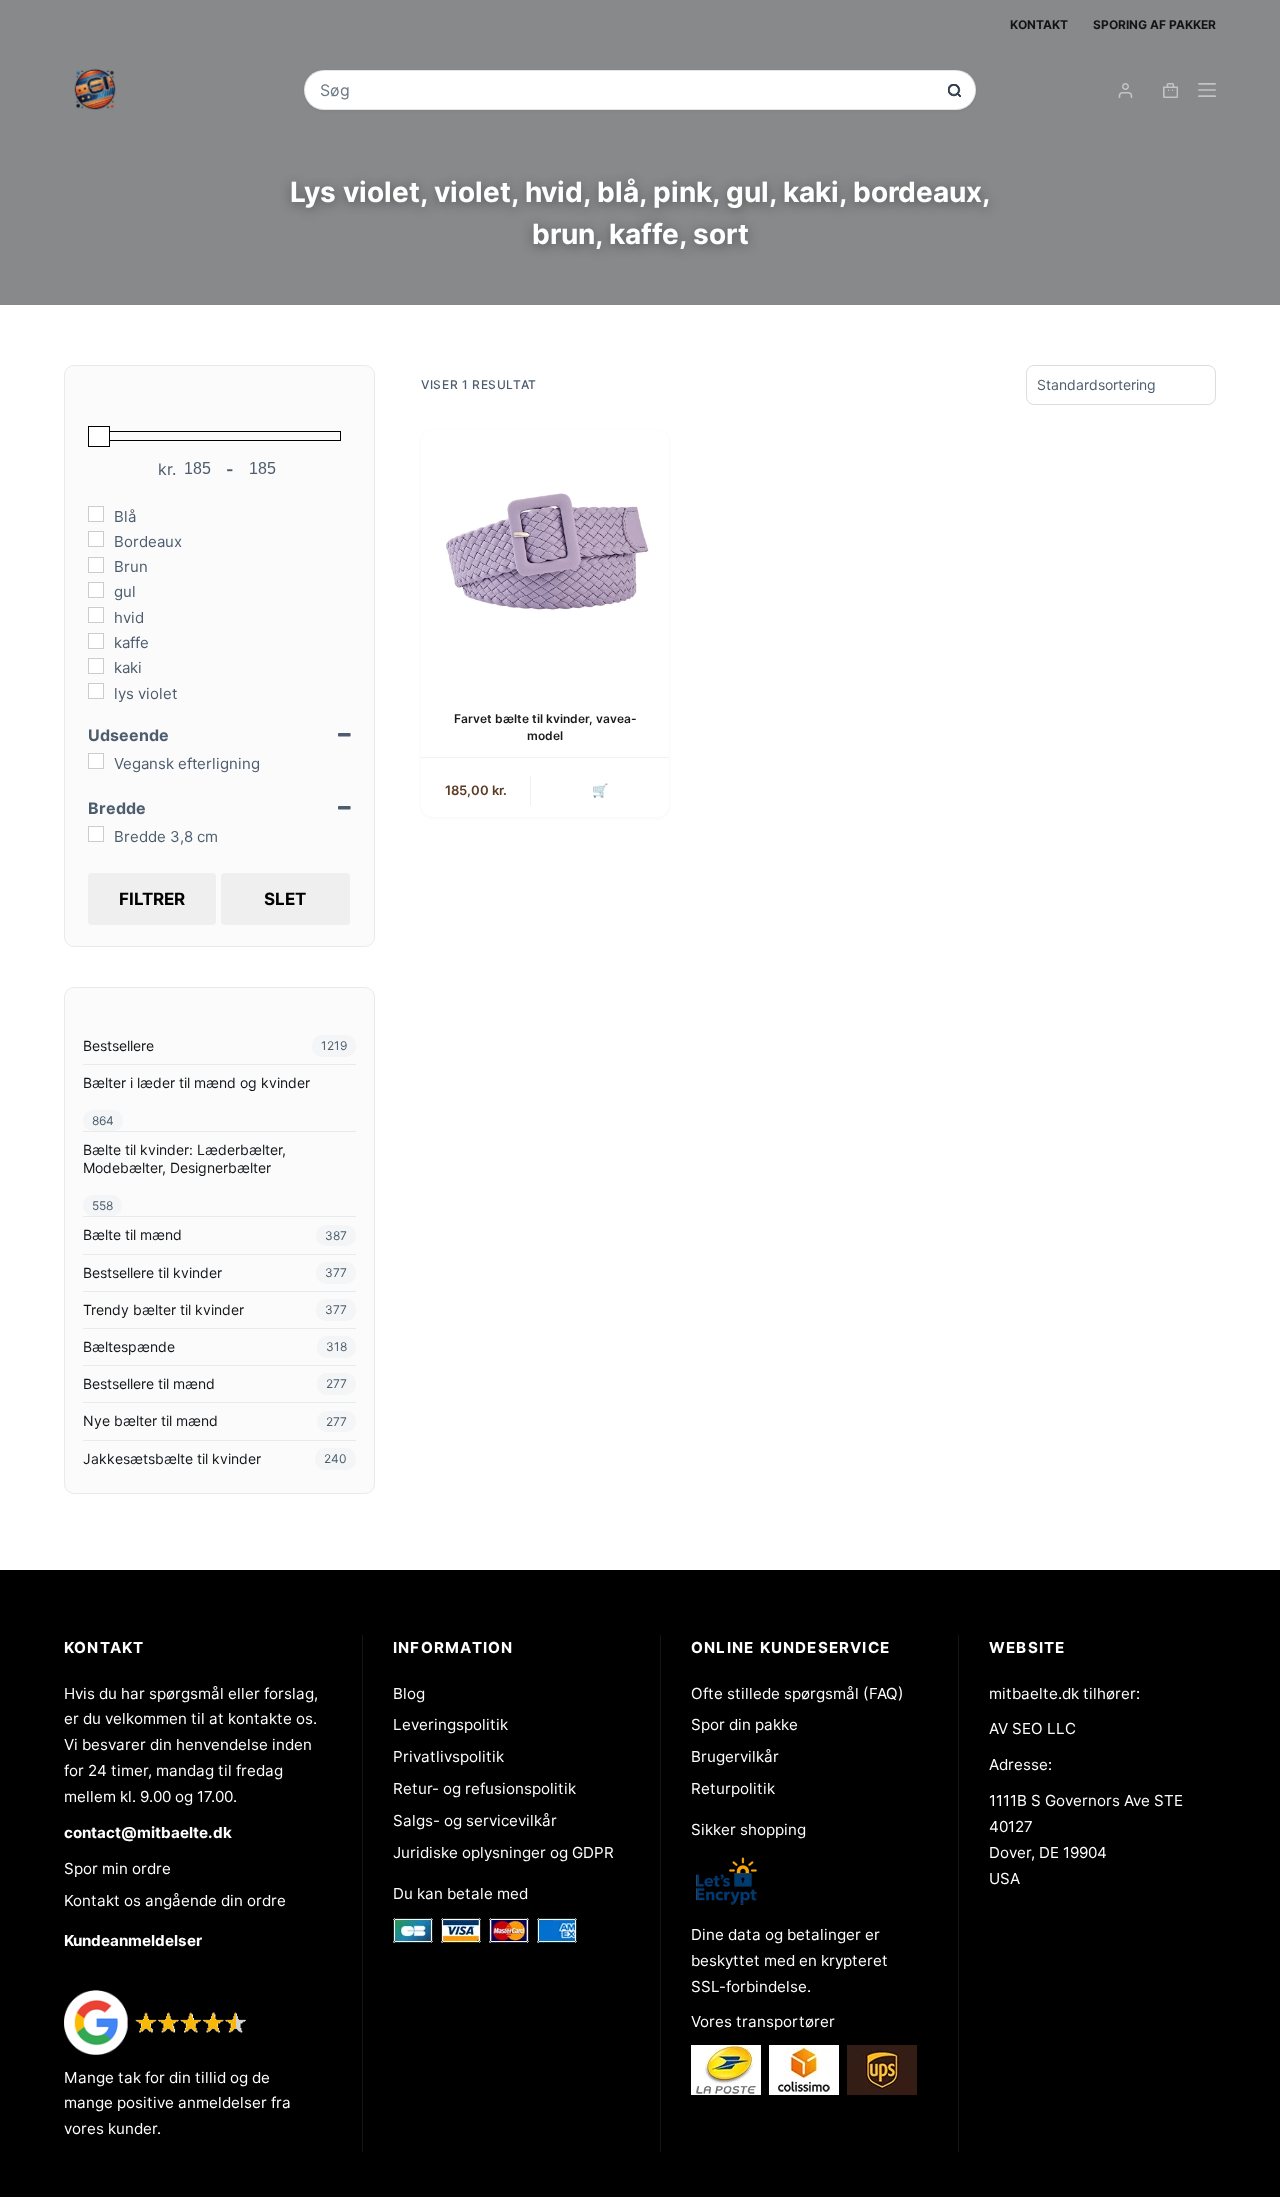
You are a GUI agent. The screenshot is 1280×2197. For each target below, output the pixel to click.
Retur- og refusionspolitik (484, 1788)
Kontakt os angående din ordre (175, 1900)
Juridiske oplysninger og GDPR (503, 1852)
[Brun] (96, 565)
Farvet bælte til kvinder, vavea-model (545, 727)
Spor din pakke (744, 1724)
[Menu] (1207, 90)
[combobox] (626, 90)
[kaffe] (96, 641)
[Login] (1125, 90)
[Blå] (96, 514)
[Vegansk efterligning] (96, 761)
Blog (409, 1693)
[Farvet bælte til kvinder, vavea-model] (545, 554)
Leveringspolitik (450, 1724)
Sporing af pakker (1154, 24)
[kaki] (96, 666)
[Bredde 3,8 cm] (96, 834)
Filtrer (152, 899)
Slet (285, 899)
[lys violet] (96, 691)
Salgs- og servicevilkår (475, 1820)
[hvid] (96, 615)
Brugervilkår (735, 1756)
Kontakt (1039, 24)
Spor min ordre (117, 1868)
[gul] (96, 590)
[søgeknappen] (954, 90)
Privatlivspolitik (448, 1756)
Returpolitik (733, 1788)
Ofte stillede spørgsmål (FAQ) (797, 1693)
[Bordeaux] (96, 539)
